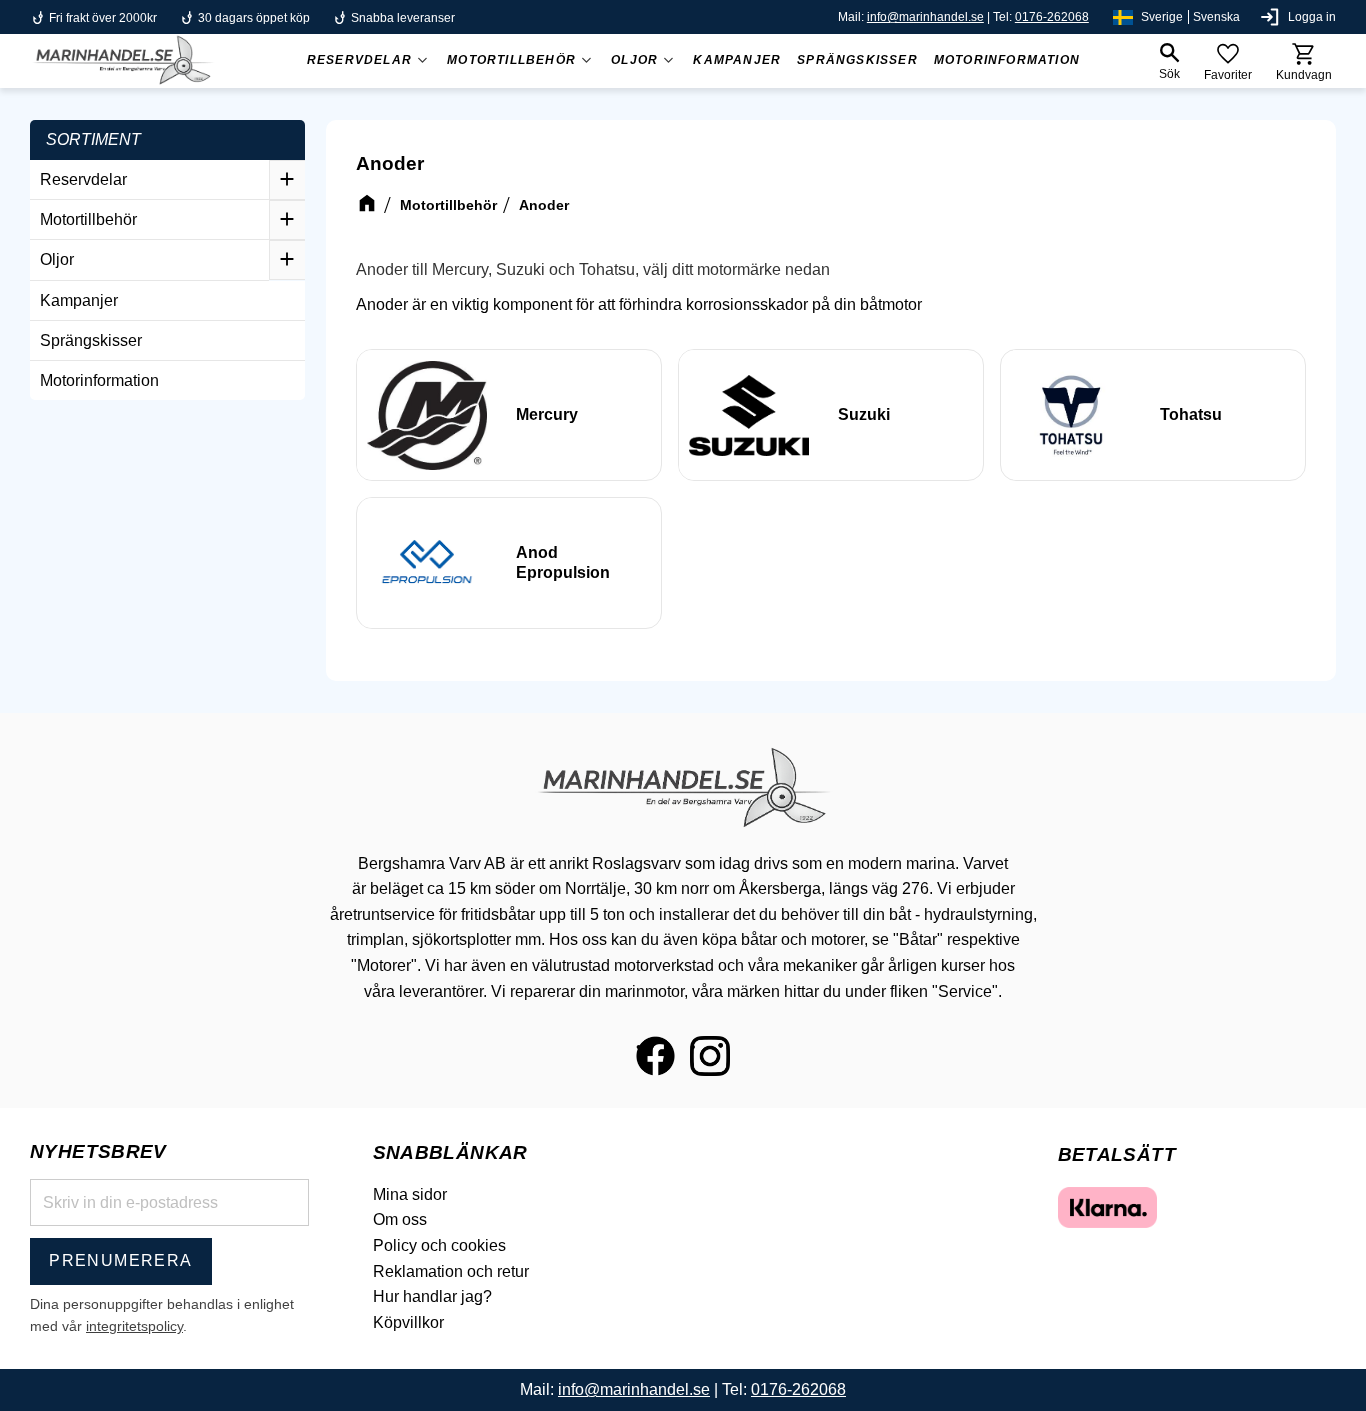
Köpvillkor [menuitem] (408, 1322)
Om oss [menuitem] (400, 1219)
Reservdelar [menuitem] (359, 60)
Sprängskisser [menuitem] (857, 60)
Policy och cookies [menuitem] (439, 1245)
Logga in (1312, 17)
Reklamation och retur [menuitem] (451, 1271)
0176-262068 (1052, 17)
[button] (1169, 61)
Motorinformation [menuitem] (1007, 60)
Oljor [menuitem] (634, 60)
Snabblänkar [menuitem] (450, 1152)
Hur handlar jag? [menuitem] (432, 1296)
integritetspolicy (134, 1326)
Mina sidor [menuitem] (410, 1194)
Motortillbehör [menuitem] (511, 60)
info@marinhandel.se (925, 17)
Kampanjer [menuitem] (737, 60)
